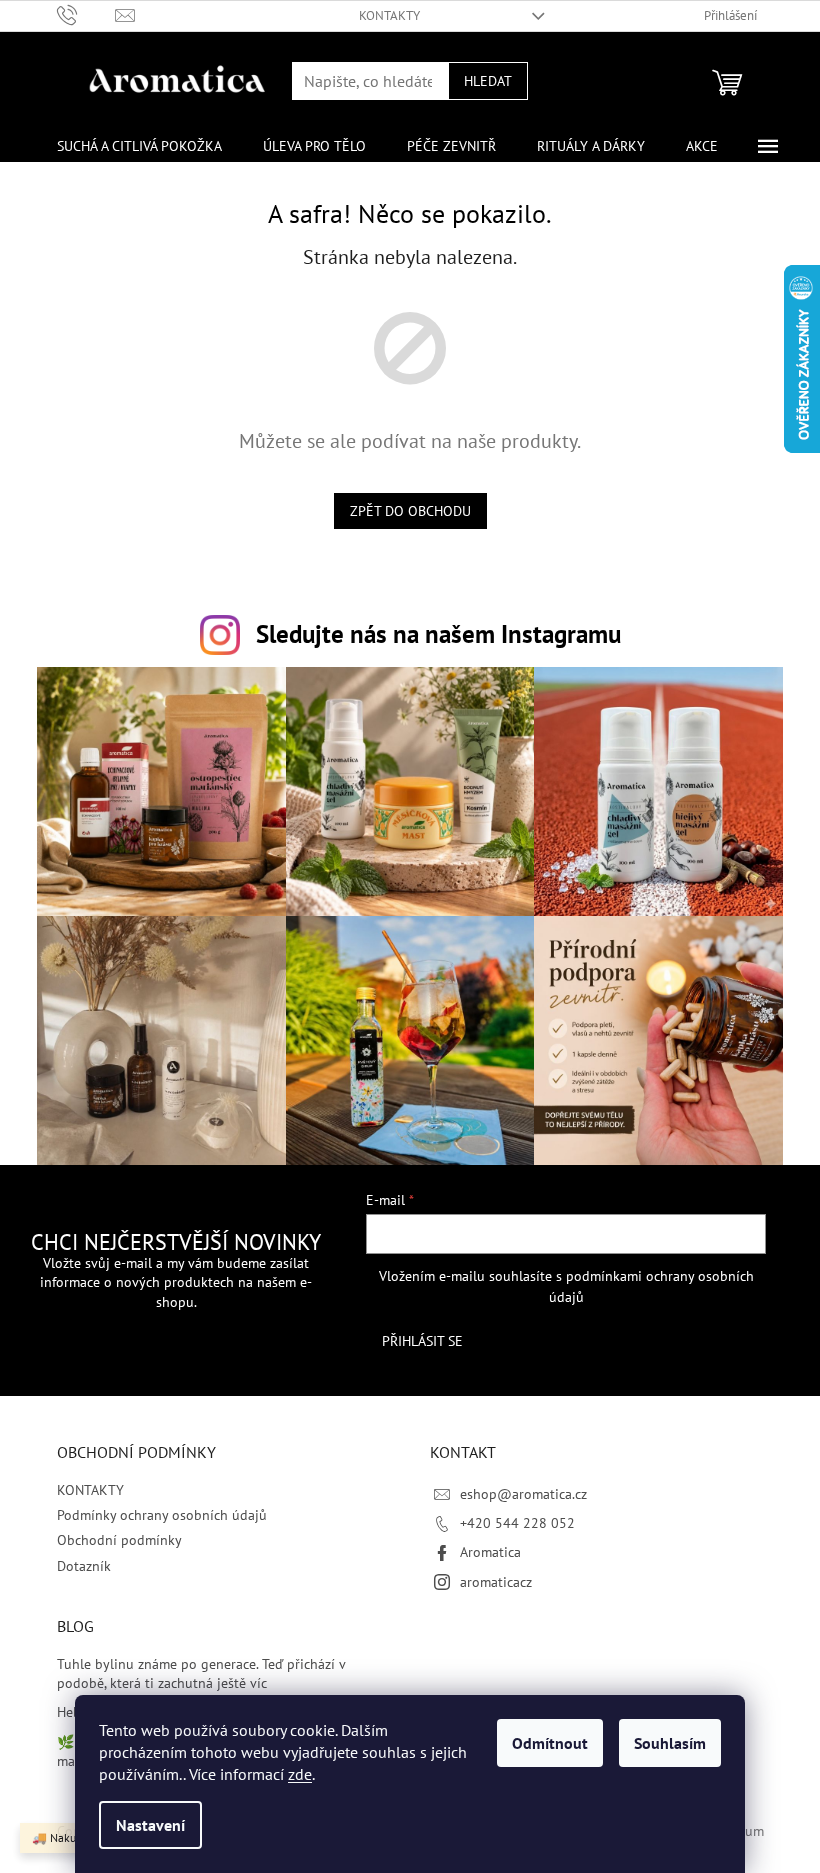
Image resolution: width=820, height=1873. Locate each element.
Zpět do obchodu (410, 511)
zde (300, 1774)
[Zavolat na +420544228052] (86, 14)
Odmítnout (550, 1743)
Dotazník (84, 1566)
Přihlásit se (422, 1341)
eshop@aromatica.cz (523, 1494)
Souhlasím (670, 1743)
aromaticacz (496, 1582)
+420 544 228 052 (517, 1523)
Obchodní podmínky (119, 1540)
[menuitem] (139, 146)
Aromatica (490, 1552)
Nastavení (150, 1825)
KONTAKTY (389, 15)
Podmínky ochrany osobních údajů (162, 1515)
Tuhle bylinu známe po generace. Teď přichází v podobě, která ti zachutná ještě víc (201, 1673)
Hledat (488, 81)
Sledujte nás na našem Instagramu (438, 633)
